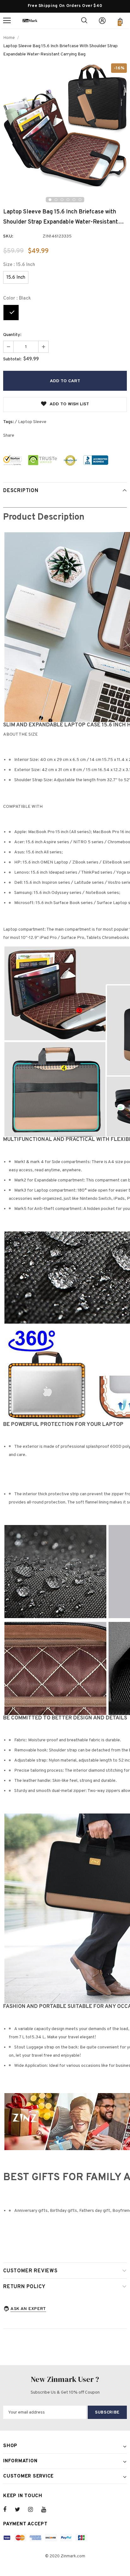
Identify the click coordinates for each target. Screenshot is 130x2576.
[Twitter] (21, 2510)
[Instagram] (34, 2510)
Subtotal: (12, 359)
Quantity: (12, 335)
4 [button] (68, 200)
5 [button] (74, 200)
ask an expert (28, 2309)
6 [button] (80, 200)
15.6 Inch (16, 278)
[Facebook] (9, 2510)
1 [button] (50, 200)
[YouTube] (47, 2510)
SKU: (8, 236)
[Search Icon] (84, 21)
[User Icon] (102, 21)
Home (9, 38)
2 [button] (56, 200)
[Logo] (30, 20)
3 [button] (62, 200)
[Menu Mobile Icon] (7, 21)
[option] (65, 125)
